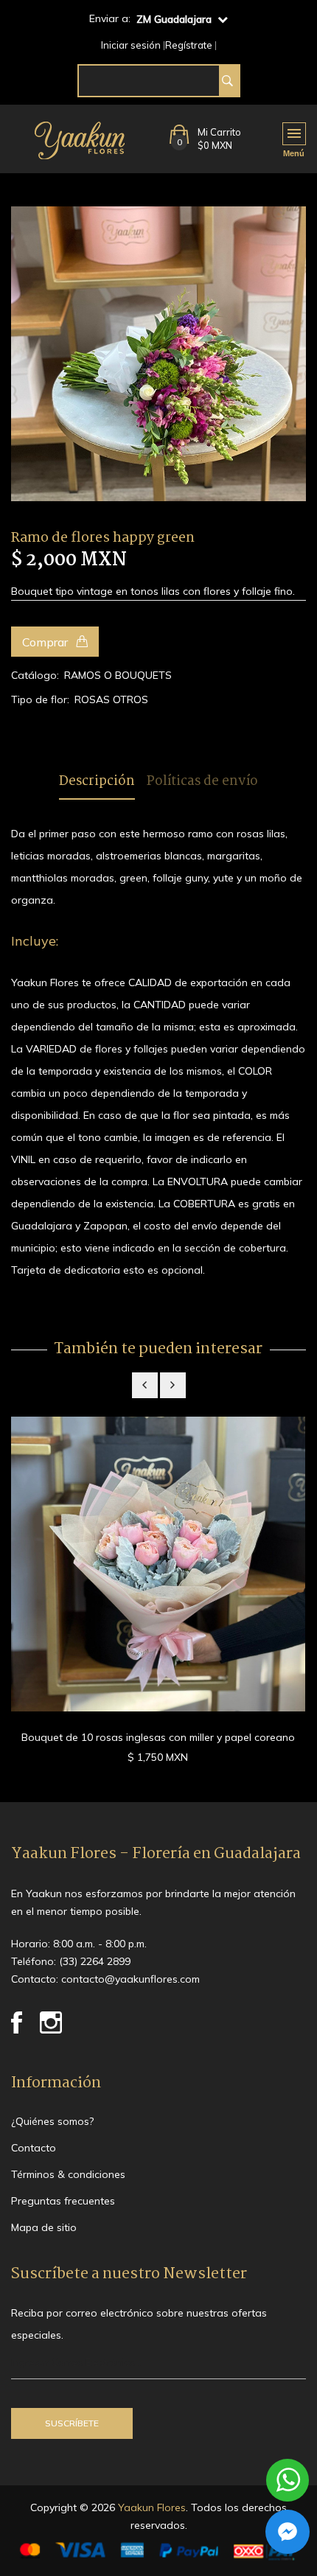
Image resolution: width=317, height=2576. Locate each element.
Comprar (46, 642)
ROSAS (92, 699)
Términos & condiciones (68, 2174)
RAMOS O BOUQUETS (118, 675)
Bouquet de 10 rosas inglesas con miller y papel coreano (158, 1737)
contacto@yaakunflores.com (130, 1979)
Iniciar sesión (131, 45)
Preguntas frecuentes (63, 2201)
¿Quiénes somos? (52, 2121)
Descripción (97, 782)
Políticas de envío (202, 782)
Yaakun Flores (150, 2507)
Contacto (34, 2148)
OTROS (130, 699)
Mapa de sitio (44, 2227)
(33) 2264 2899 (95, 1961)
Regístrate (189, 45)
